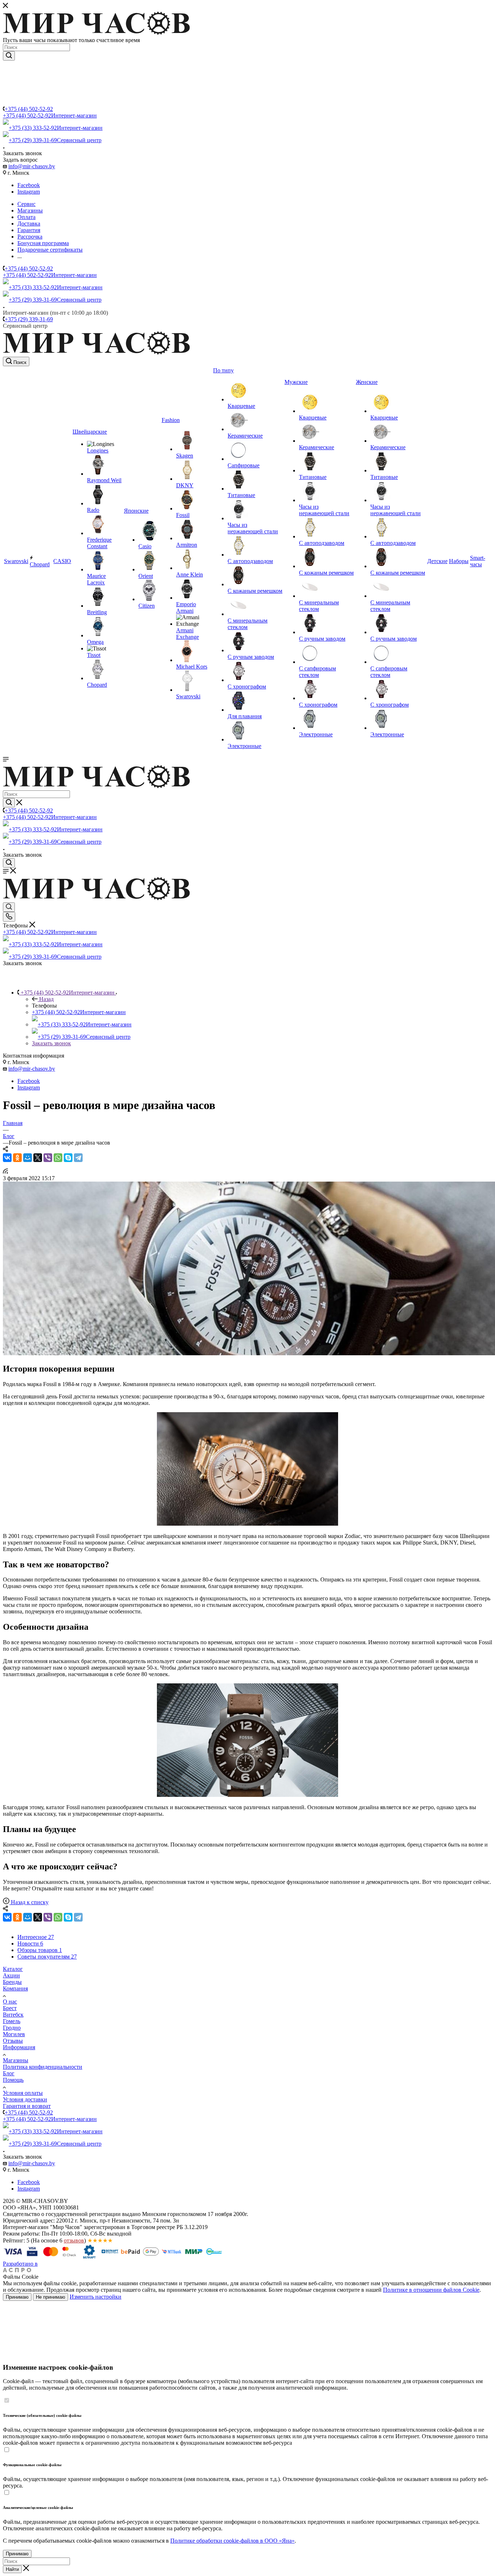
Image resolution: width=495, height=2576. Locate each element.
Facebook (29, 185)
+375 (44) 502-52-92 (29, 109)
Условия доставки (25, 2099)
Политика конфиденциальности (43, 2067)
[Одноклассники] (17, 1158)
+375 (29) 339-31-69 (55, 140)
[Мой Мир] (28, 1158)
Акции (11, 1975)
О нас (10, 2002)
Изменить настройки (95, 2297)
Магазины (16, 2060)
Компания (15, 1988)
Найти (12, 2569)
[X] (38, 1158)
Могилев (14, 2034)
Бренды (12, 1982)
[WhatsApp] (58, 1158)
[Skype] (68, 1158)
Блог (9, 2073)
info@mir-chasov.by (32, 166)
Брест (10, 2008)
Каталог (13, 1969)
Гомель (12, 2021)
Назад (46, 999)
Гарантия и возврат (27, 2106)
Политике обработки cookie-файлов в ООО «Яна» (232, 2541)
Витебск (13, 2015)
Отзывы (13, 2041)
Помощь (13, 2080)
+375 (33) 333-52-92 (56, 128)
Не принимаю (51, 2297)
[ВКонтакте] (7, 1158)
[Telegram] (78, 1158)
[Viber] (48, 1158)
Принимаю (17, 2297)
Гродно (12, 2028)
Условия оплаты (23, 2093)
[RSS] (5, 1172)
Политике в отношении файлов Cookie (431, 2290)
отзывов (74, 2240)
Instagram (29, 192)
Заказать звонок (51, 1043)
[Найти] (9, 56)
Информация (19, 2047)
